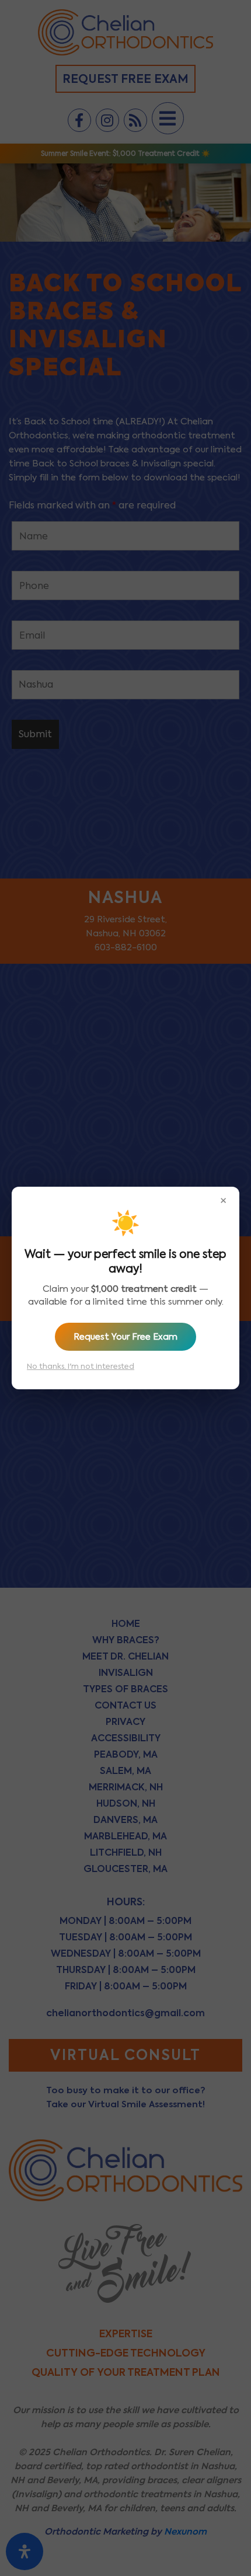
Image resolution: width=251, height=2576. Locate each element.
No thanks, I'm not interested (81, 1366)
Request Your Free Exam (125, 1337)
